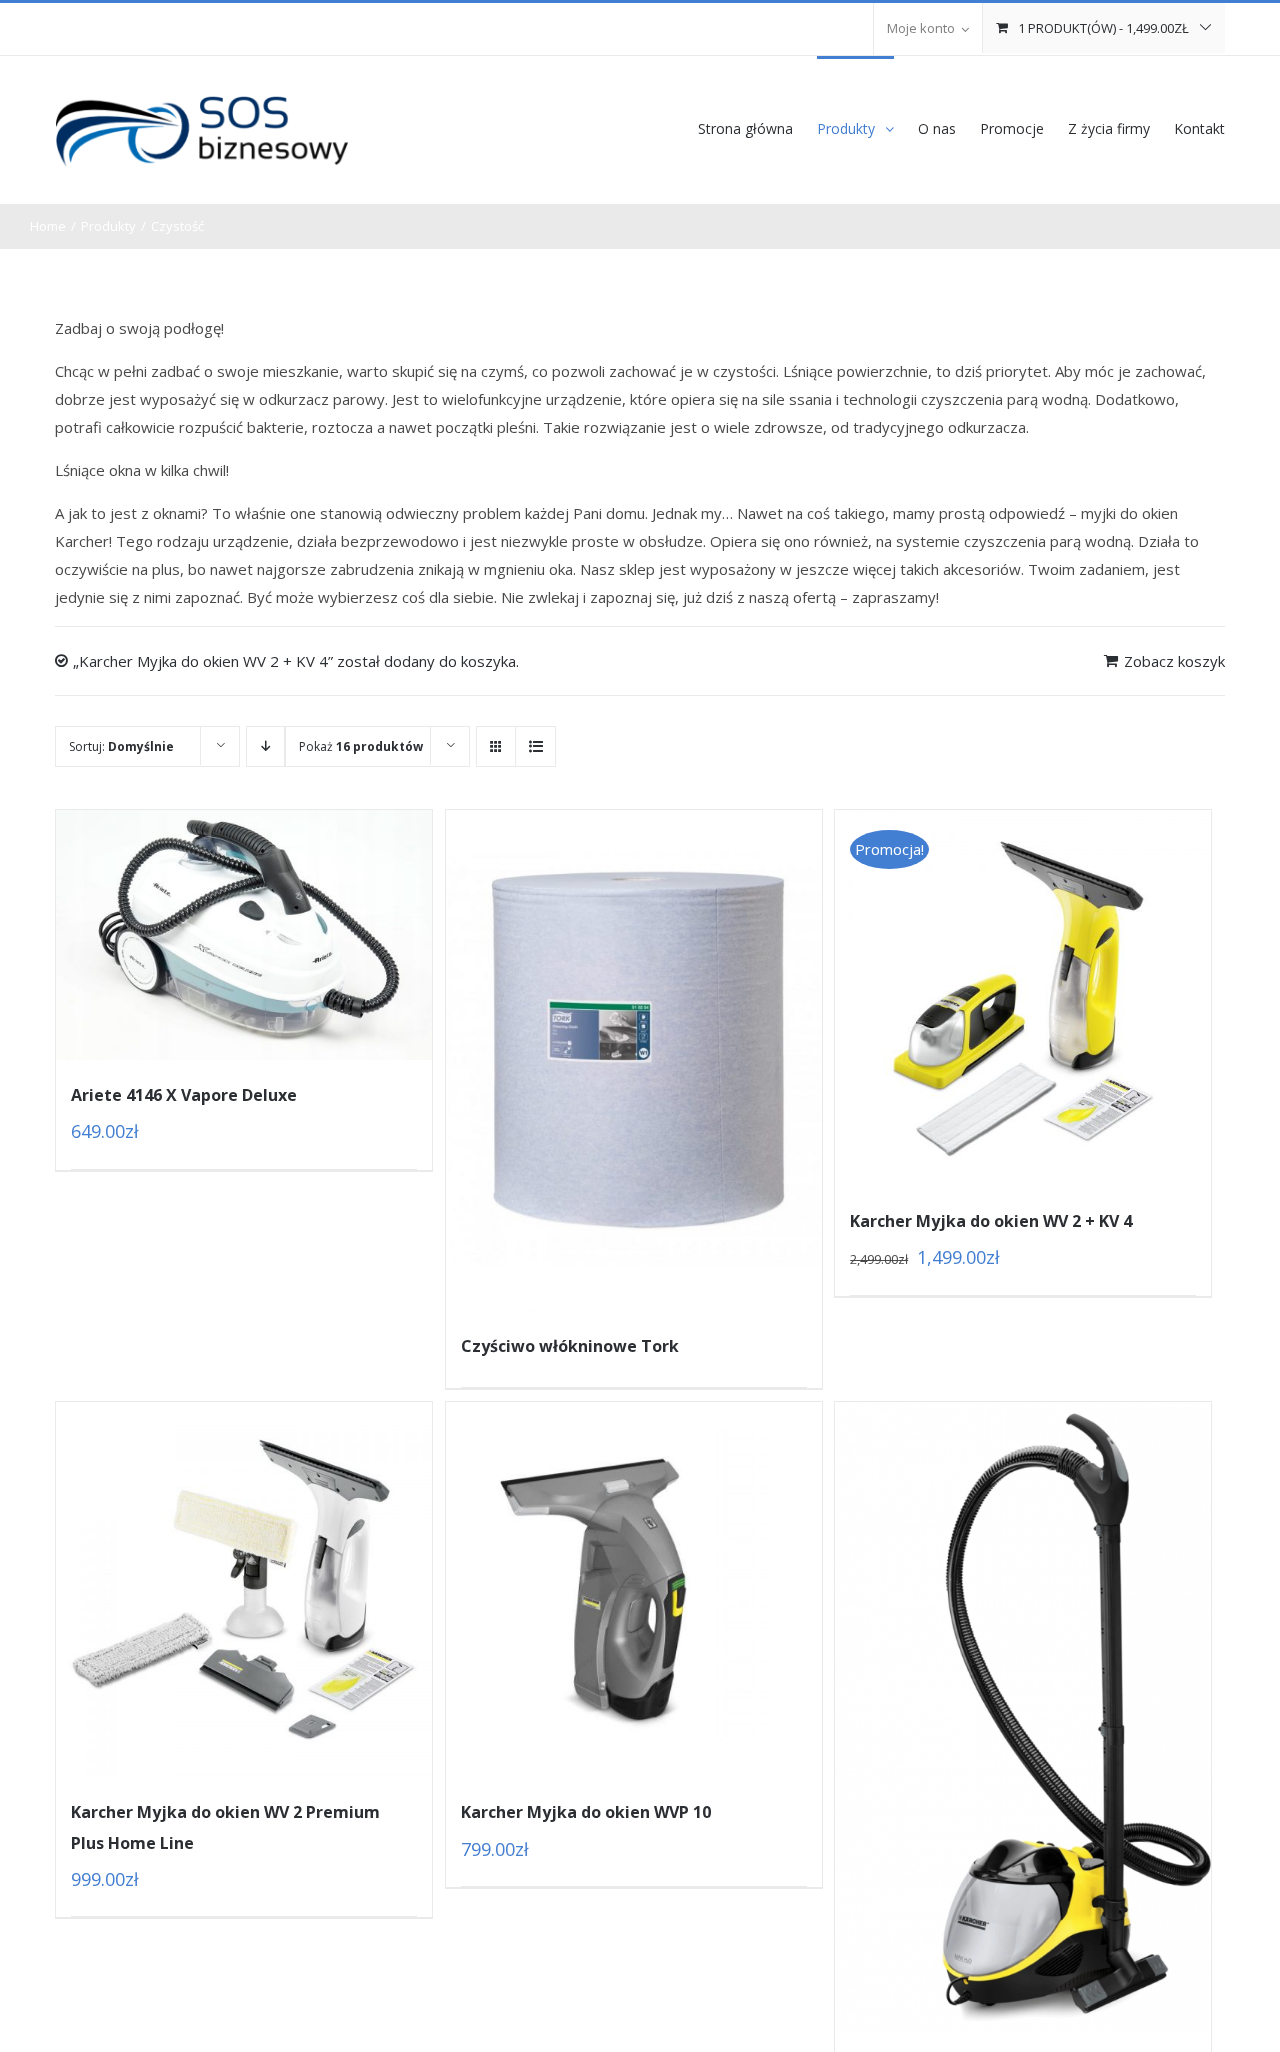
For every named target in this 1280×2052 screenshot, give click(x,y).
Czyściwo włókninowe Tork (570, 1346)
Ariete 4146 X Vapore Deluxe (184, 1095)
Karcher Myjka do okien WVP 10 (586, 1812)
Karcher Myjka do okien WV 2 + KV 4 (991, 1221)
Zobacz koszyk (1174, 661)
